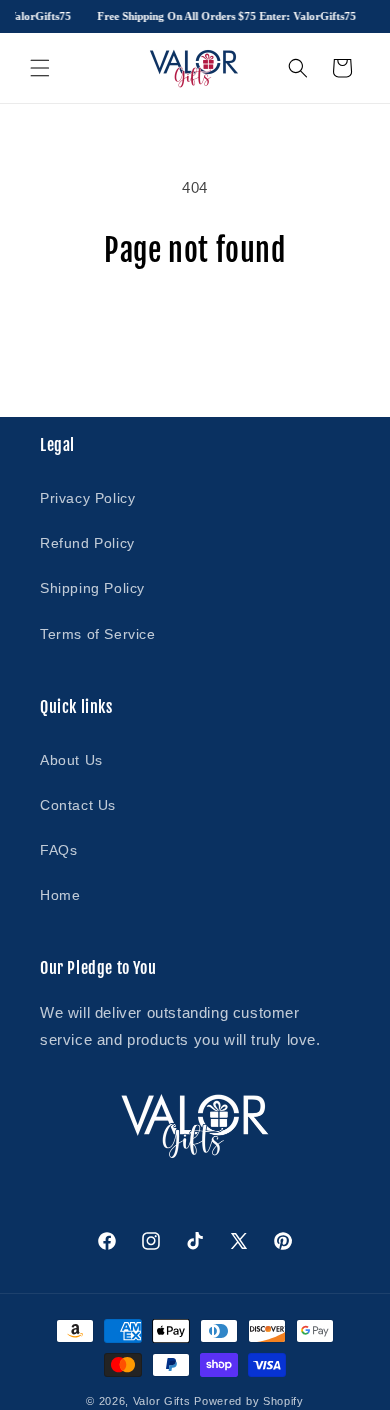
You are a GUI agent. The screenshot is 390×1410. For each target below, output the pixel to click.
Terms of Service (98, 634)
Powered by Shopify (249, 1401)
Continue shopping (195, 323)
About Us (71, 760)
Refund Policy (87, 543)
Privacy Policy (87, 498)
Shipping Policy (92, 588)
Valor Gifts (162, 1401)
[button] (40, 68)
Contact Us (78, 805)
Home (60, 895)
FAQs (58, 850)
